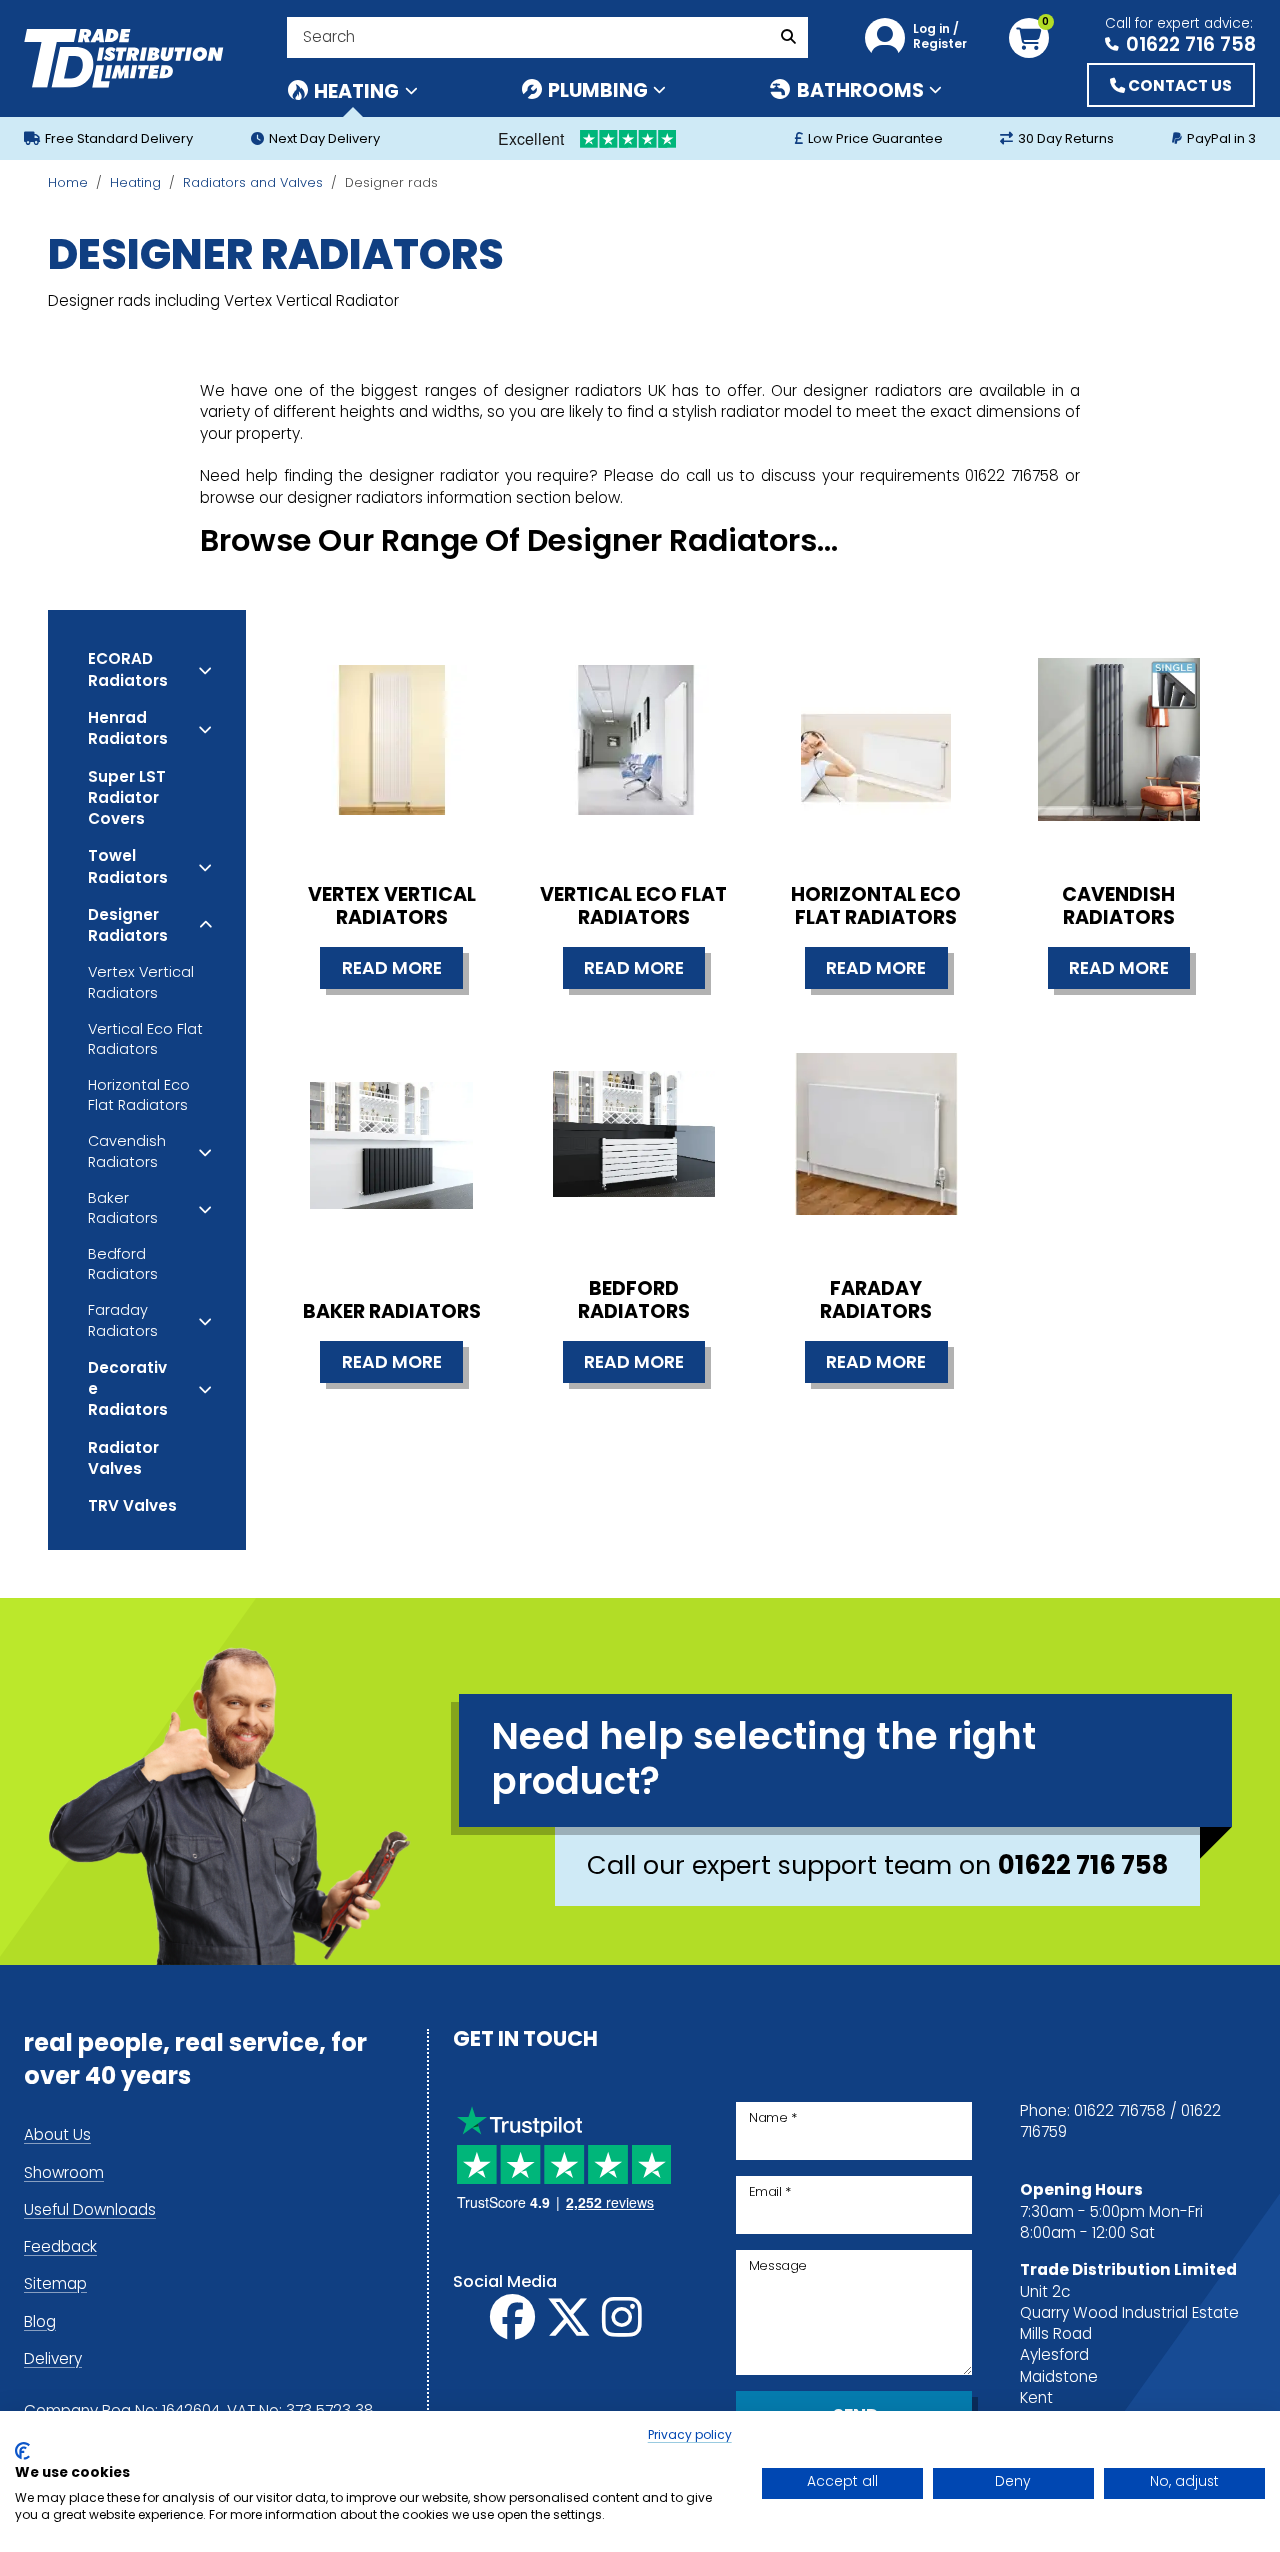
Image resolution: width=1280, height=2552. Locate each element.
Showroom (64, 2174)
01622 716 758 (1191, 43)
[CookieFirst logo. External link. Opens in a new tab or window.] (22, 2451)
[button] (921, 38)
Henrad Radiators (128, 729)
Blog (40, 2323)
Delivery (53, 2360)
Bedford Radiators (123, 1265)
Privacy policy (690, 2436)
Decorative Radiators (128, 1390)
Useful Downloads (90, 2211)
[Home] (124, 58)
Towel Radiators (128, 867)
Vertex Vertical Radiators (141, 983)
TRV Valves (132, 1507)
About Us (57, 2136)
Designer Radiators (128, 926)
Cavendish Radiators (127, 1152)
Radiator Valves (123, 1459)
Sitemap (55, 2285)
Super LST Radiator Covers (127, 799)
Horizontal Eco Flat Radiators (139, 1096)
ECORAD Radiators (128, 670)
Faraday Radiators (123, 1321)
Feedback (60, 2248)
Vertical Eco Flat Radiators (145, 1040)
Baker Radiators (123, 1209)
